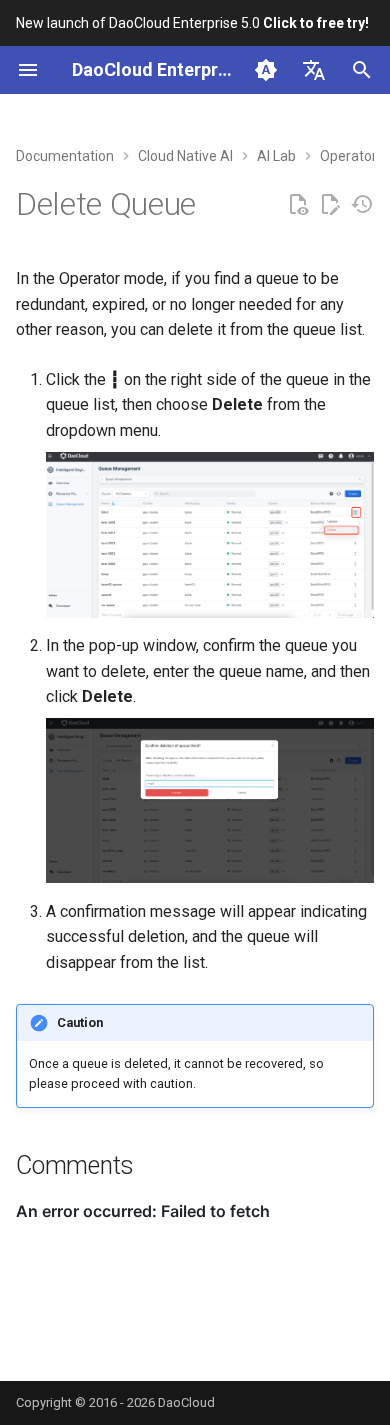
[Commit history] (362, 205)
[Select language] (314, 70)
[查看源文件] (298, 205)
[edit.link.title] (330, 205)
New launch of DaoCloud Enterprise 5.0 (192, 23)
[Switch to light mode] (266, 70)
